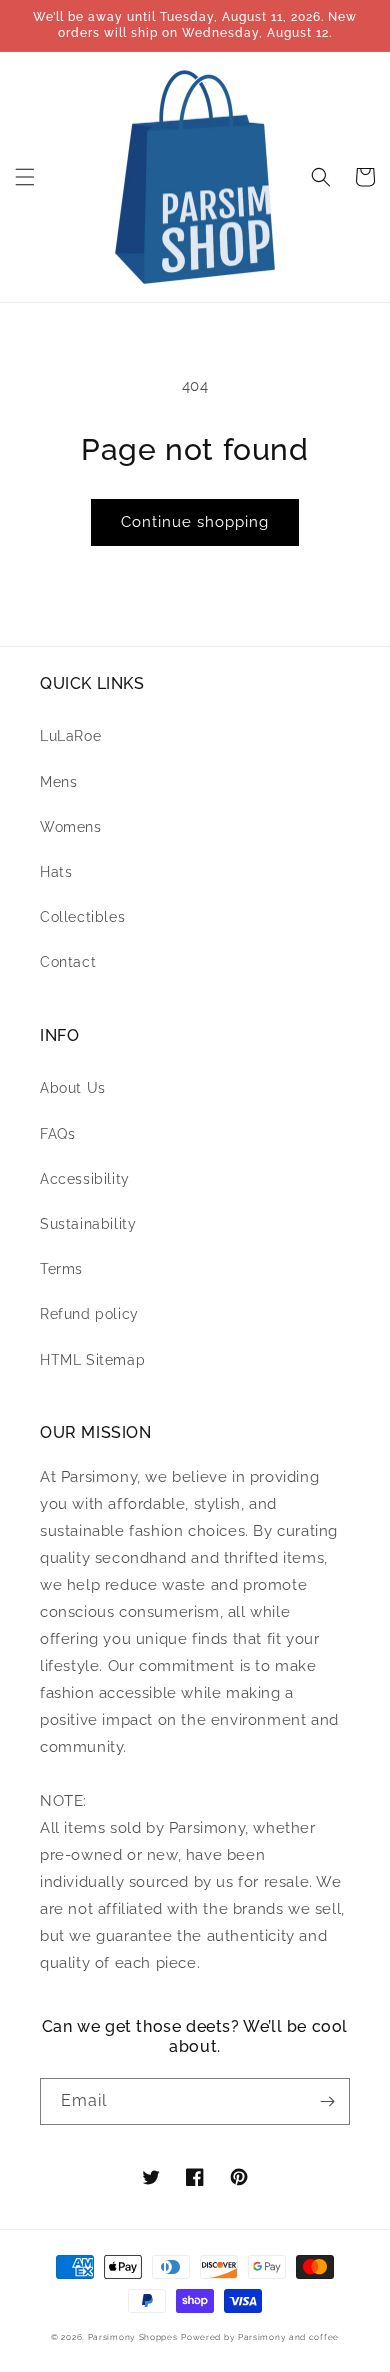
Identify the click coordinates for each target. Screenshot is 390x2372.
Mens (58, 782)
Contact (68, 962)
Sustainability (88, 1224)
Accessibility (85, 1179)
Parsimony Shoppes (133, 2337)
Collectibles (82, 917)
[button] (25, 177)
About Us (73, 1088)
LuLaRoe (70, 736)
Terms (61, 1269)
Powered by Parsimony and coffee (260, 2337)
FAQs (57, 1134)
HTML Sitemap (92, 1360)
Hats (56, 872)
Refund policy (89, 1314)
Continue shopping (195, 522)
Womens (71, 827)
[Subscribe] (327, 2101)
